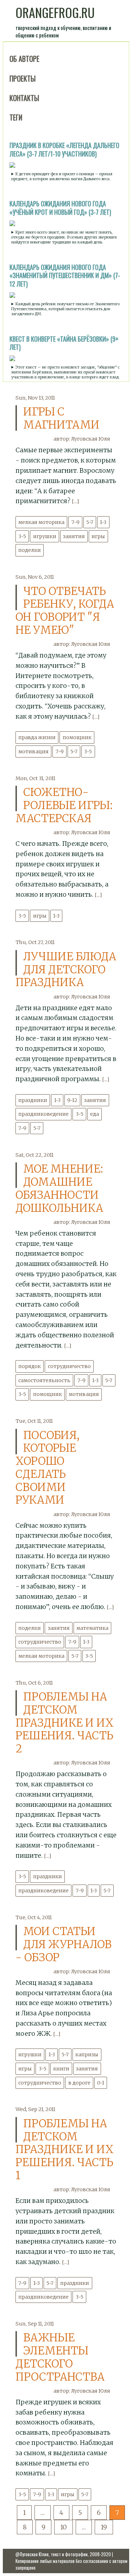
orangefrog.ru (55, 12)
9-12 (72, 1100)
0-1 (101, 2083)
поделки (30, 550)
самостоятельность (44, 1380)
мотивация (33, 751)
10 (64, 2527)
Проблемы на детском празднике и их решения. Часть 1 (65, 2149)
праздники (33, 1100)
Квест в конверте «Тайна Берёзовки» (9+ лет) (64, 343)
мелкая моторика (41, 522)
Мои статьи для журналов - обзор (64, 1944)
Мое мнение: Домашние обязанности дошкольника (59, 1188)
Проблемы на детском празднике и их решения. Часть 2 (65, 1723)
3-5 (22, 536)
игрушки (45, 536)
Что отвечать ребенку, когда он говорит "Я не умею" (65, 611)
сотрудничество (69, 1366)
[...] (75, 501)
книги (61, 2069)
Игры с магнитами (61, 418)
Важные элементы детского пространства (60, 2357)
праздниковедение (43, 1114)
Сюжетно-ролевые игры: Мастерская (64, 805)
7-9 (76, 522)
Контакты (24, 98)
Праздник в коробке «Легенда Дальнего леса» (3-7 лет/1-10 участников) (64, 149)
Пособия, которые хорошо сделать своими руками (48, 1468)
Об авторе (24, 59)
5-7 (90, 522)
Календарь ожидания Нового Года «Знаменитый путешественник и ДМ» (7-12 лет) (65, 276)
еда (95, 1114)
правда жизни (37, 737)
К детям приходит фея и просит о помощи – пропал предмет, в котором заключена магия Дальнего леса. (62, 176)
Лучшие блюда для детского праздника (66, 969)
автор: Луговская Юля (82, 439)
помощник (77, 737)
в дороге (79, 2083)
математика (92, 1628)
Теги (16, 117)
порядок (30, 1366)
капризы (87, 2055)
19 (104, 2527)
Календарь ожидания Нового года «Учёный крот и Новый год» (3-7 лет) (60, 208)
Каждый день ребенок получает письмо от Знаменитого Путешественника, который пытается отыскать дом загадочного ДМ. (65, 309)
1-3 (103, 522)
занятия (74, 536)
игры (98, 536)
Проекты (23, 78)
